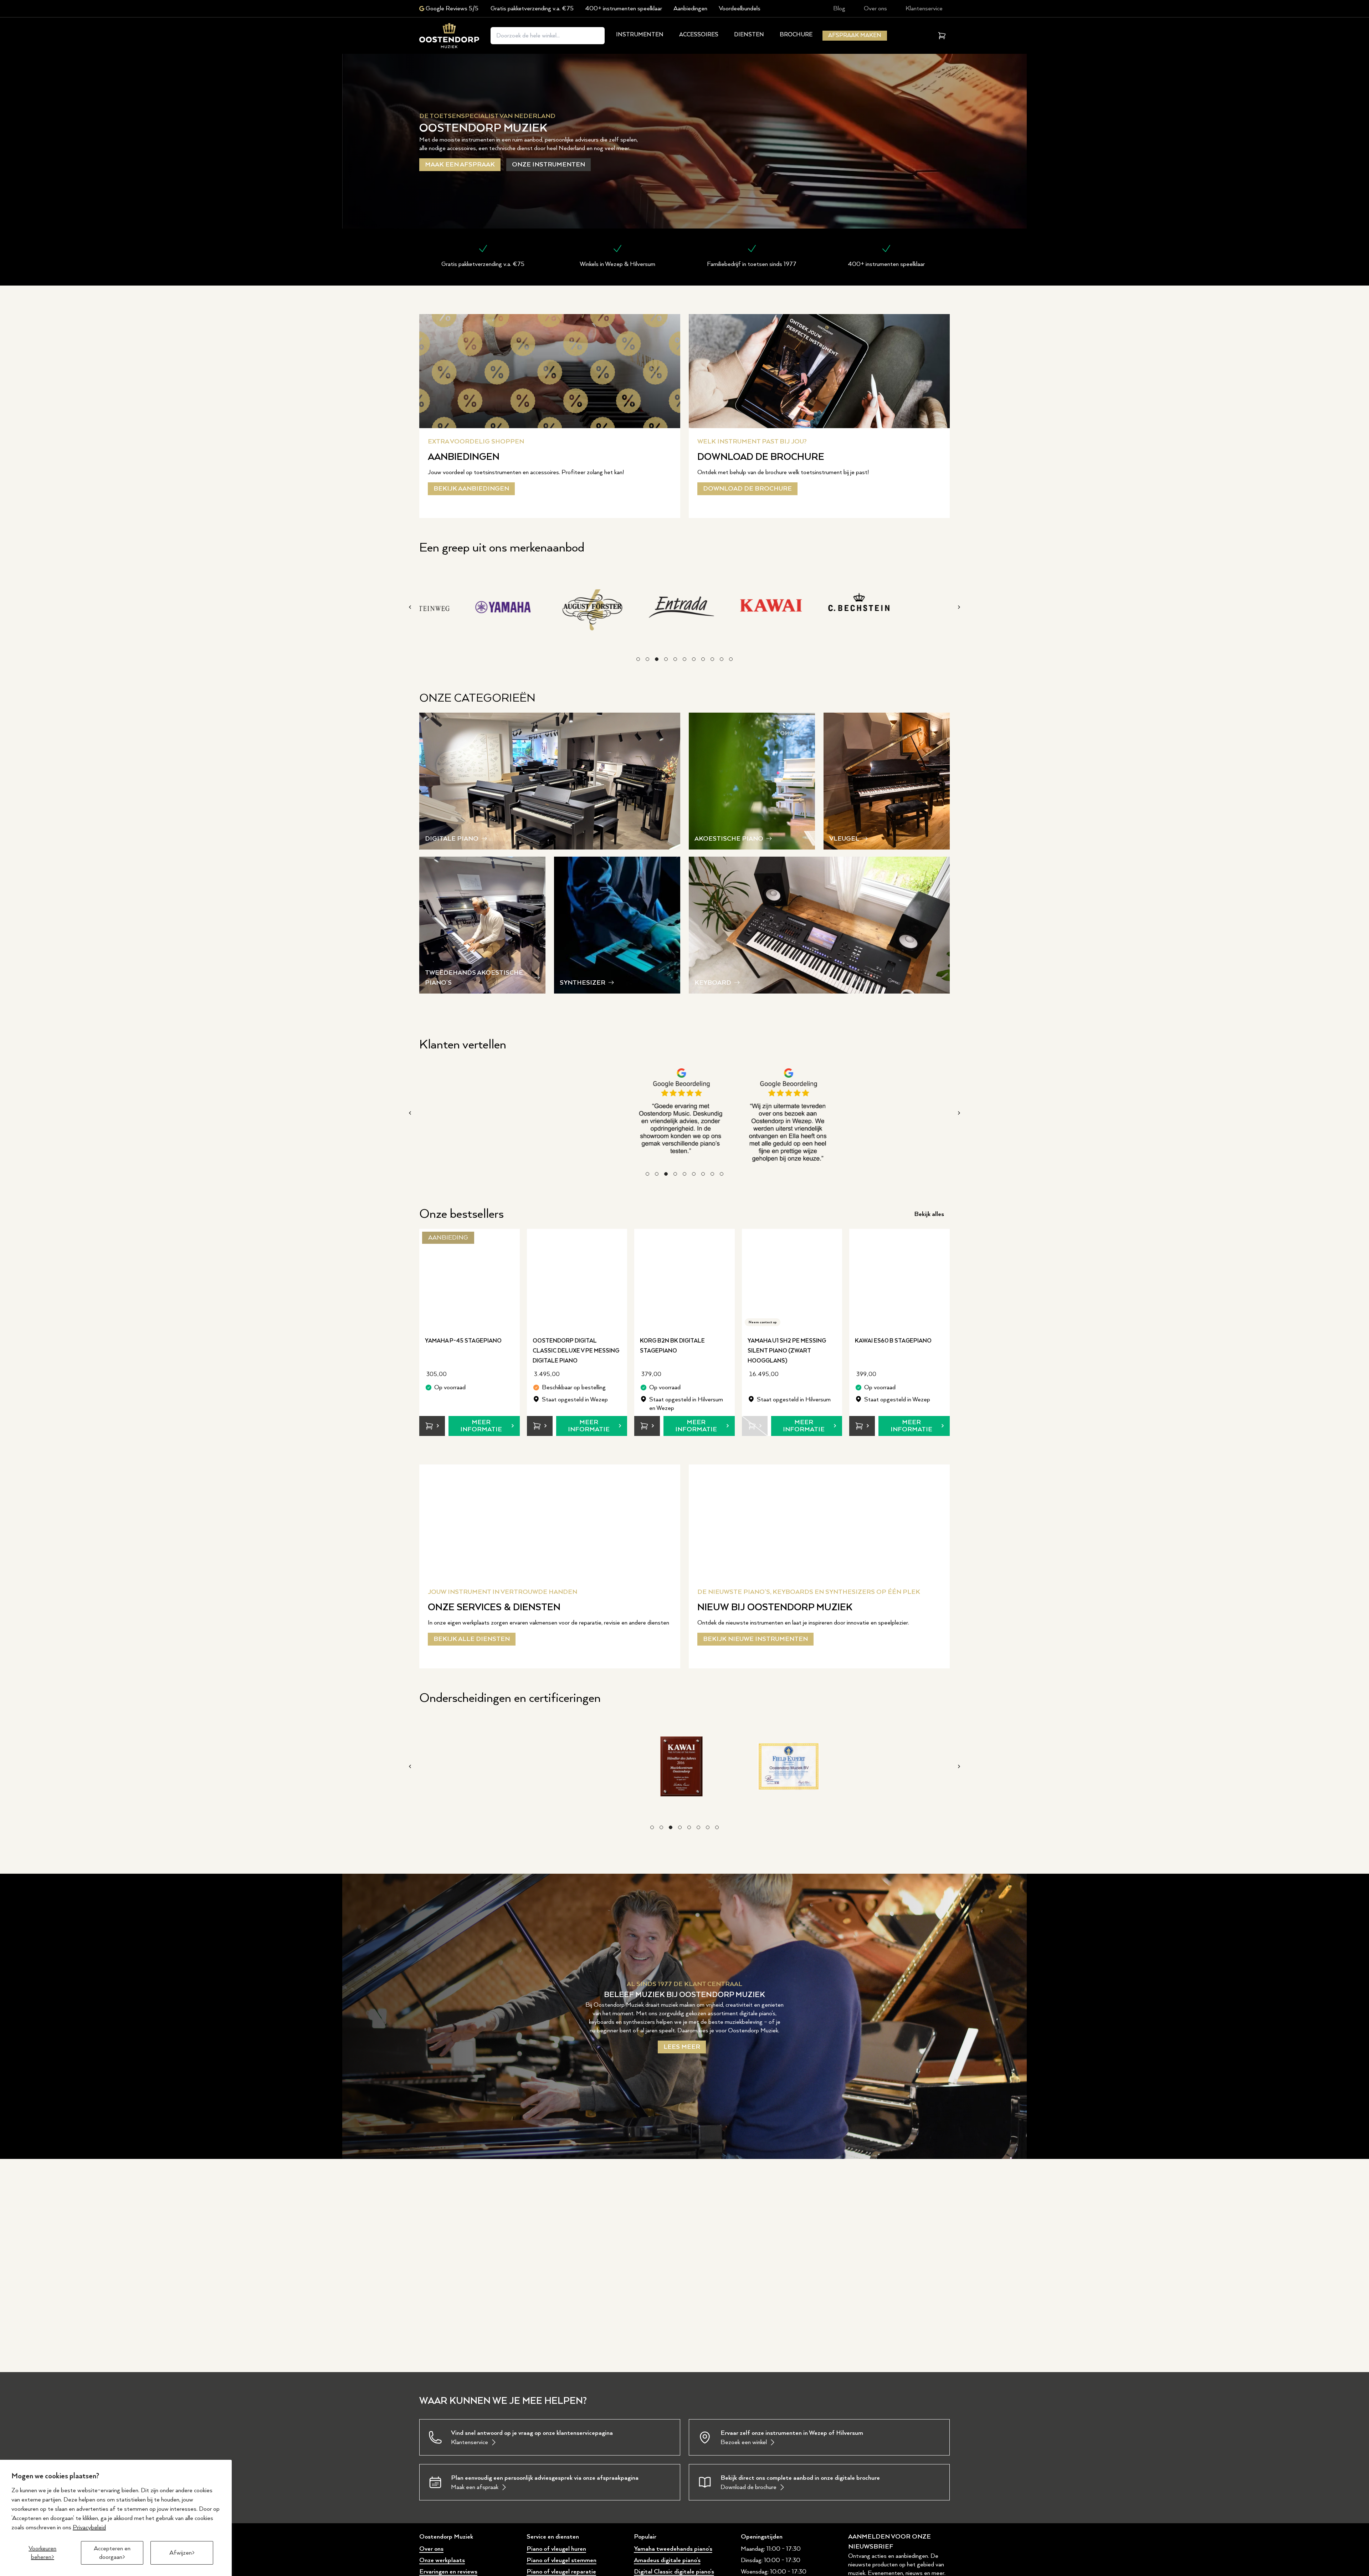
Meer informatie (481, 1426)
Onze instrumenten (548, 165)
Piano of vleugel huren (556, 2549)
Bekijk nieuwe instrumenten (755, 1639)
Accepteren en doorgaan (112, 2553)
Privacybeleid (89, 2528)
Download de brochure (747, 489)
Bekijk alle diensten (472, 1639)
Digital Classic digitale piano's (674, 2572)
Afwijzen (181, 2553)
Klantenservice (924, 9)
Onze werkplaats (442, 2560)
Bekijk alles (929, 1214)
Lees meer (682, 2047)
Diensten (749, 35)
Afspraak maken (855, 35)
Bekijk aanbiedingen (471, 489)
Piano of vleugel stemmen (562, 2560)
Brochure (796, 35)
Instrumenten (640, 35)
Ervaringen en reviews (448, 2572)
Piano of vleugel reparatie (561, 2572)
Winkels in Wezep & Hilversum (617, 264)
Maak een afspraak (460, 165)
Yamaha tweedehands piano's (673, 2549)
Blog (839, 9)
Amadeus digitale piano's (667, 2560)
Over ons (875, 9)
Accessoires (699, 35)
